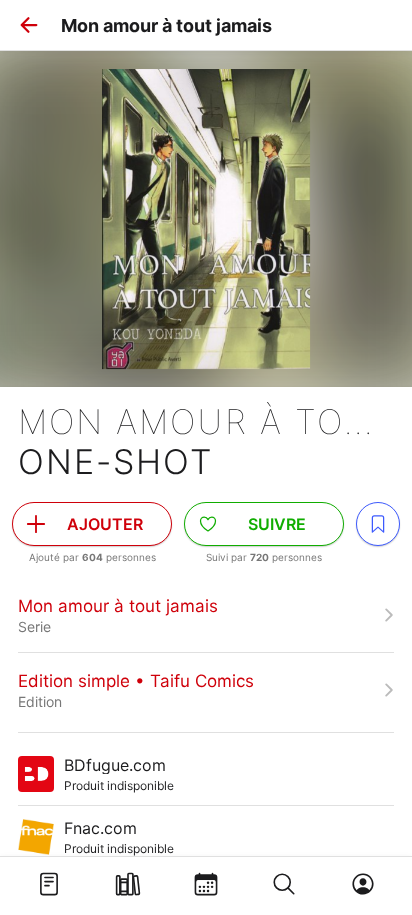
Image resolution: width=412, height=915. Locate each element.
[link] (206, 615)
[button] (29, 25)
